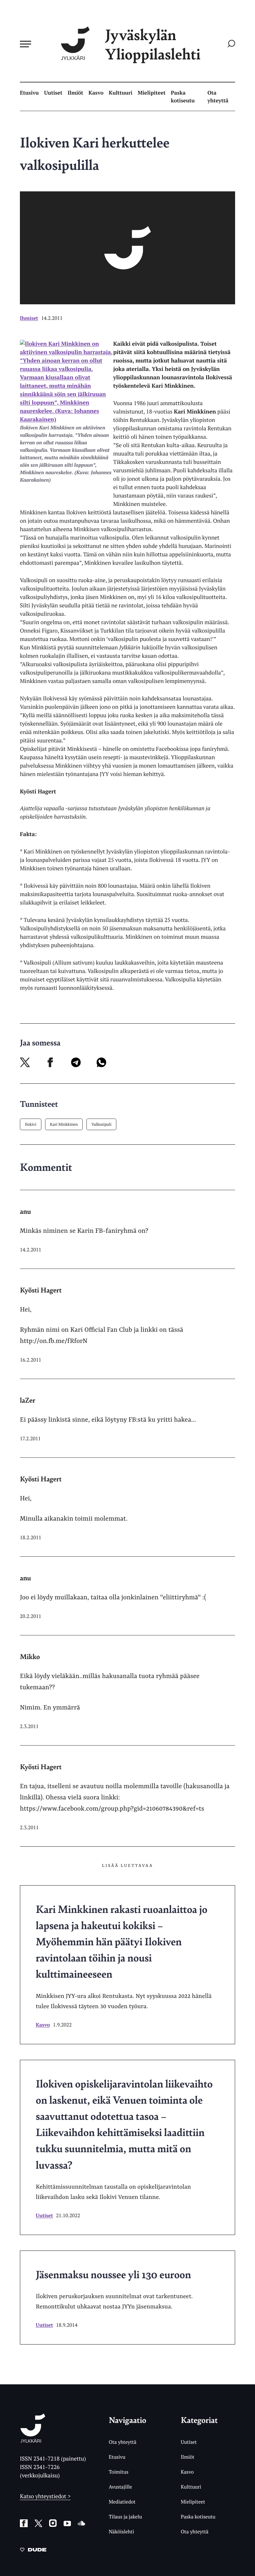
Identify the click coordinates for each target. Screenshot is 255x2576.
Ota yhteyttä (218, 97)
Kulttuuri (121, 93)
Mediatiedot (122, 2502)
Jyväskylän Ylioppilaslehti (153, 44)
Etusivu (29, 93)
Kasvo (96, 93)
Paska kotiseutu (183, 97)
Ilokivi (31, 1124)
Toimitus (119, 2472)
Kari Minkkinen (64, 1124)
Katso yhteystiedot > (45, 2496)
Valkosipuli (101, 1124)
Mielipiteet (152, 93)
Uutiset (53, 93)
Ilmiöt (75, 93)
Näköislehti (121, 2532)
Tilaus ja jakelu (125, 2517)
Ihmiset (29, 318)
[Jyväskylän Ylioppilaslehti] (33, 2440)
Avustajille (121, 2487)
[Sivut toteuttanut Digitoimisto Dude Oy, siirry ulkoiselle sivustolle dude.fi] (33, 2551)
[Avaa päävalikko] (25, 44)
